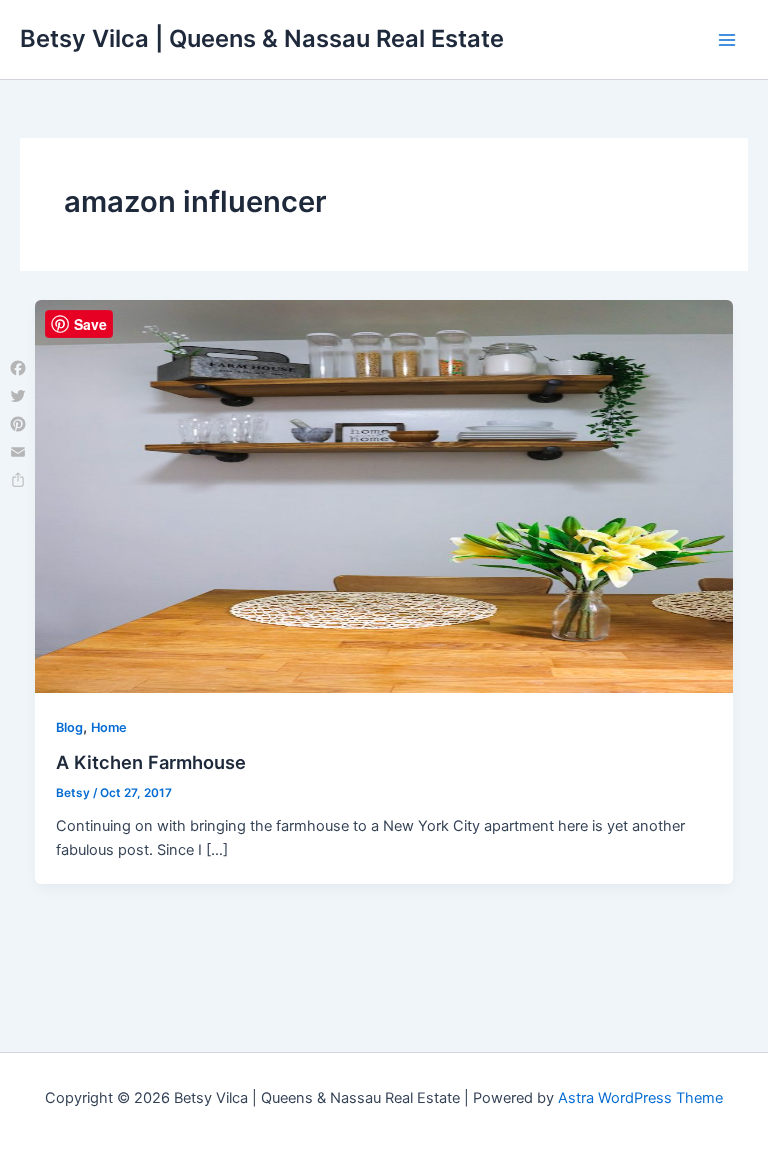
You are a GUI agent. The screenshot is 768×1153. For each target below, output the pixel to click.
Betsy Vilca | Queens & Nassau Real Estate (262, 38)
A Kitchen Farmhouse (151, 762)
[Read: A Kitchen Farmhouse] (384, 495)
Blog (69, 727)
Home (109, 727)
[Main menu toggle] (727, 40)
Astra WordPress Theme (640, 1098)
